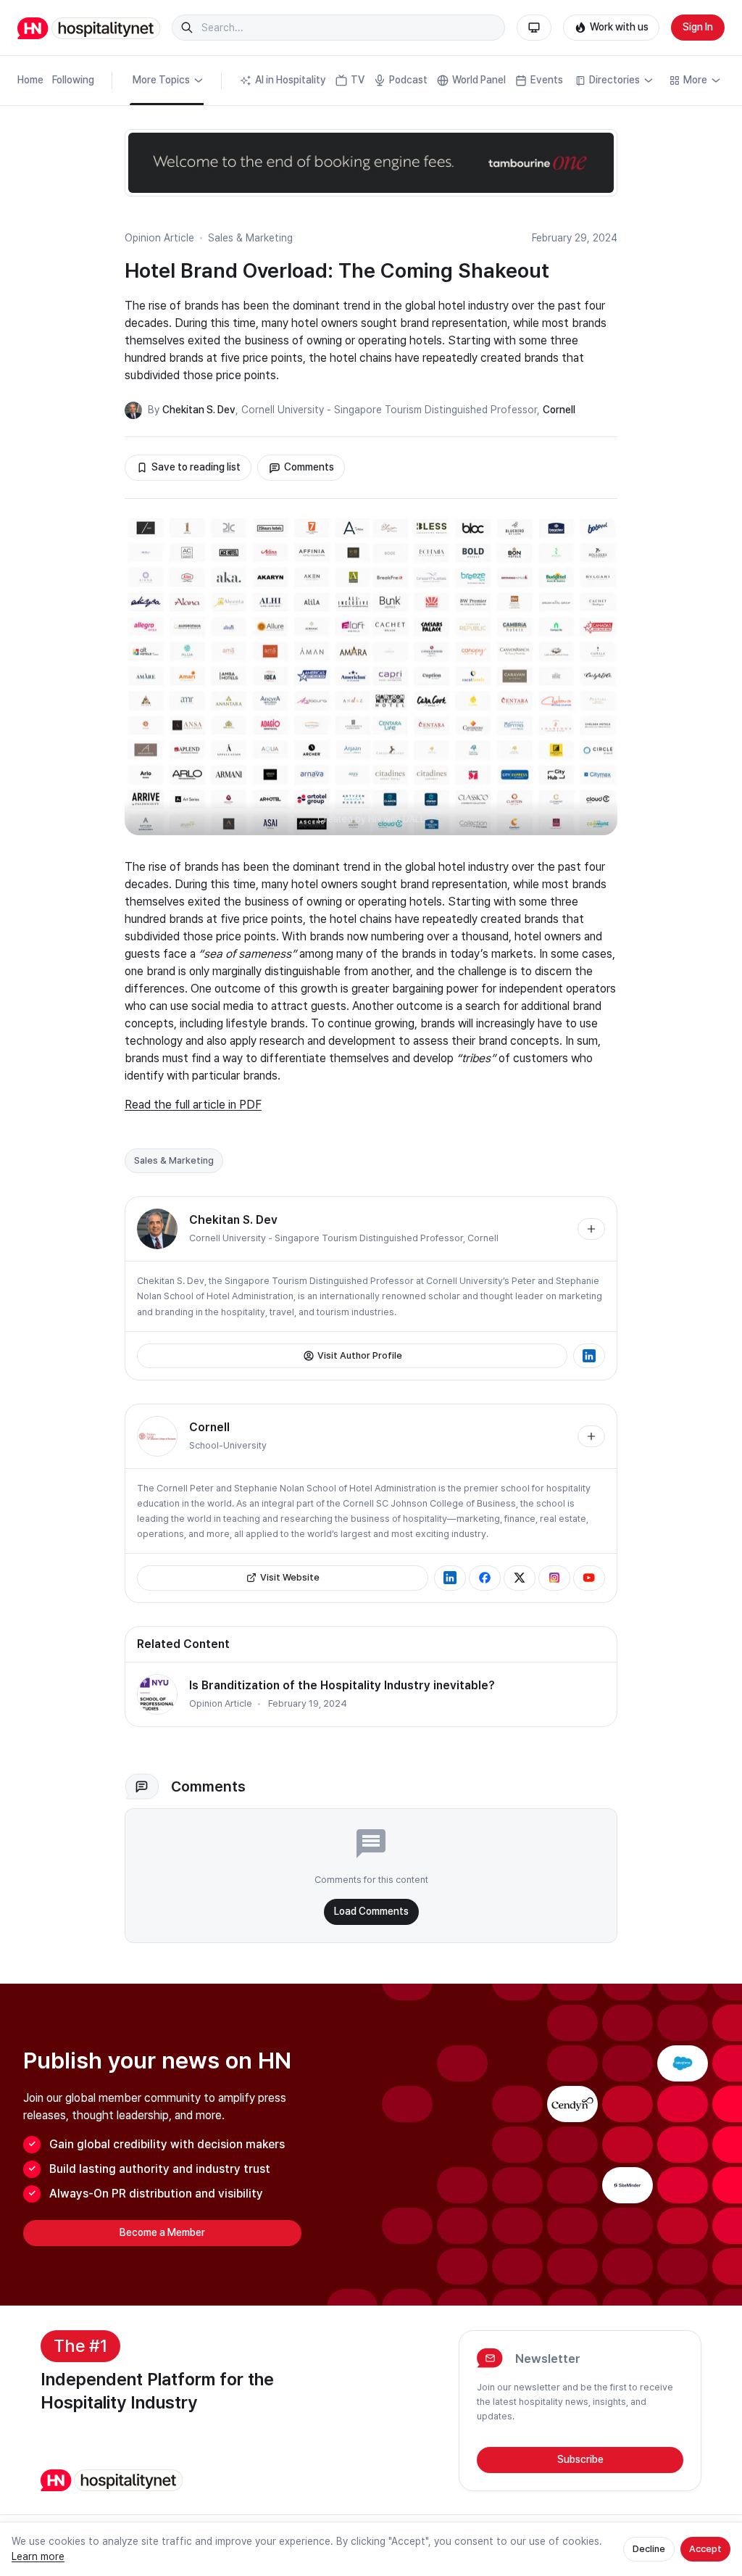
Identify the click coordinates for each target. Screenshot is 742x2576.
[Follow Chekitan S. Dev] (591, 1229)
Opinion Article (159, 238)
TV (358, 80)
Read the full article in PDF (193, 1105)
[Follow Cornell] (591, 1436)
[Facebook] (485, 1578)
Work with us (619, 27)
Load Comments (371, 1911)
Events (547, 80)
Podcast (408, 80)
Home (30, 80)
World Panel (479, 80)
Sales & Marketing (250, 238)
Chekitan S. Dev (199, 410)
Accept (705, 2549)
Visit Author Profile (360, 1355)
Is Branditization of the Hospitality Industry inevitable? (342, 1685)
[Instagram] (554, 1578)
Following (73, 80)
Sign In (698, 27)
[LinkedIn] (589, 1356)
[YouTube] (589, 1578)
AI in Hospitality (291, 80)
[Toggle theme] (534, 28)
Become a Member (162, 2232)
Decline (649, 2549)
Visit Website (290, 1577)
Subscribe (580, 2459)
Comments (309, 467)
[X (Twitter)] (520, 1578)
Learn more (38, 2556)
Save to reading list (196, 467)
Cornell (559, 410)
